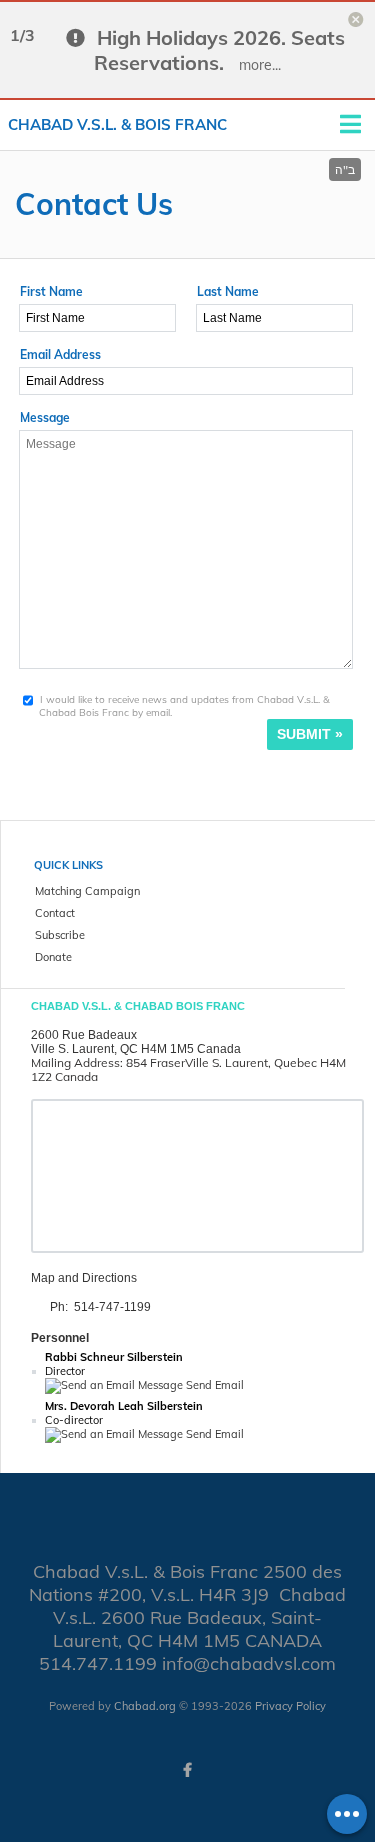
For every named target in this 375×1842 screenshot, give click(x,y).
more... (260, 65)
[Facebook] (188, 1770)
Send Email (213, 1385)
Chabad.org (145, 1706)
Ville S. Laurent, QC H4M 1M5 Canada (136, 1049)
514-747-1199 (112, 1307)
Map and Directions (84, 1278)
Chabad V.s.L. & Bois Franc (117, 124)
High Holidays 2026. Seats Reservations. (219, 50)
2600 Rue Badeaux (84, 1035)
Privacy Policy (290, 1706)
